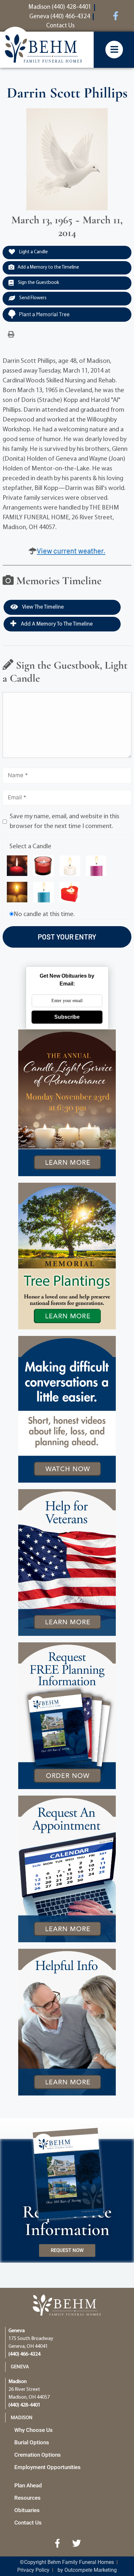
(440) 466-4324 (24, 2354)
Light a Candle (33, 252)
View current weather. (71, 551)
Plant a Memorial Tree (44, 314)
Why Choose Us (33, 2430)
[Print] (11, 335)
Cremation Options (38, 2455)
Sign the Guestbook (38, 283)
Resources (27, 2498)
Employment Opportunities (47, 2467)
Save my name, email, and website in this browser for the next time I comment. (65, 822)
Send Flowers (32, 298)
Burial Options (32, 2442)
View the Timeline (42, 607)
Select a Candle (30, 847)
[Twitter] (77, 2543)
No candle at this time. (44, 914)
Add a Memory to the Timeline (48, 267)
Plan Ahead (28, 2485)
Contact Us (28, 2523)
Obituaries (27, 2510)
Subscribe (67, 1017)
